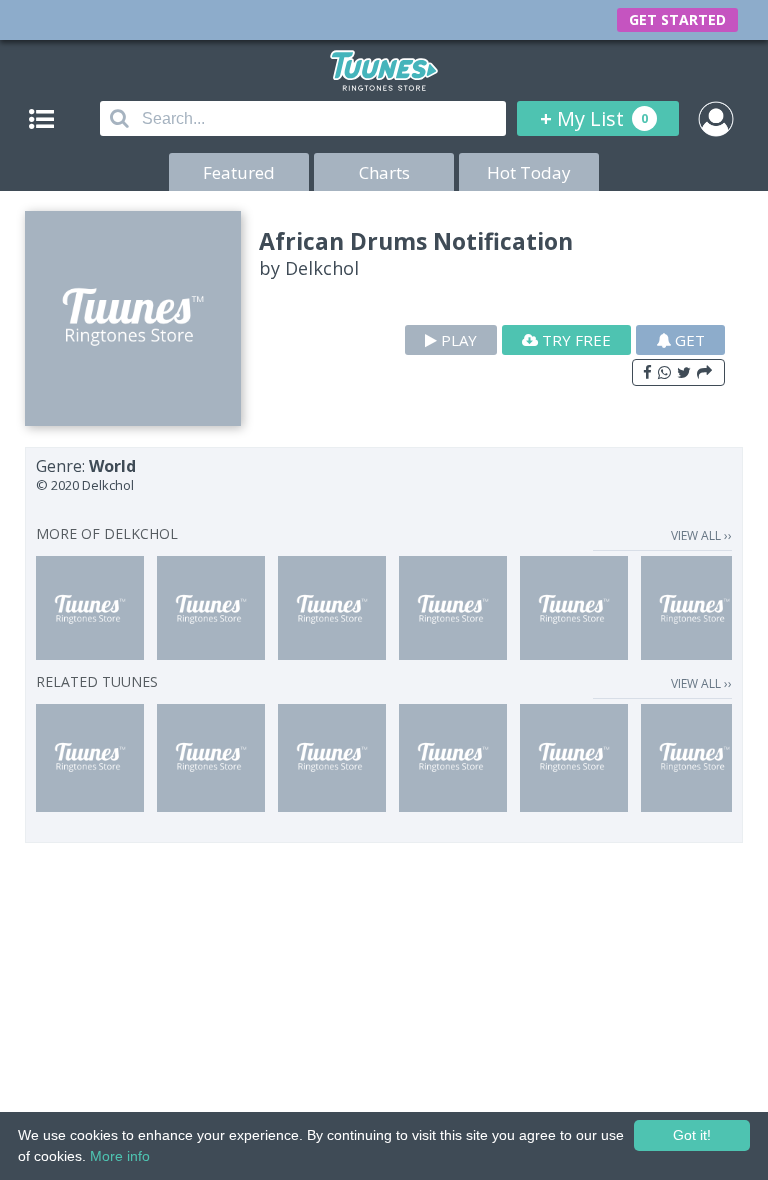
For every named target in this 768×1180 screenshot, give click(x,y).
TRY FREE (574, 340)
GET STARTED (677, 19)
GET (688, 340)
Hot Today (529, 172)
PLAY (457, 340)
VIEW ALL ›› (701, 535)
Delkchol (322, 268)
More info (120, 1156)
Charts (384, 172)
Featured (239, 172)
